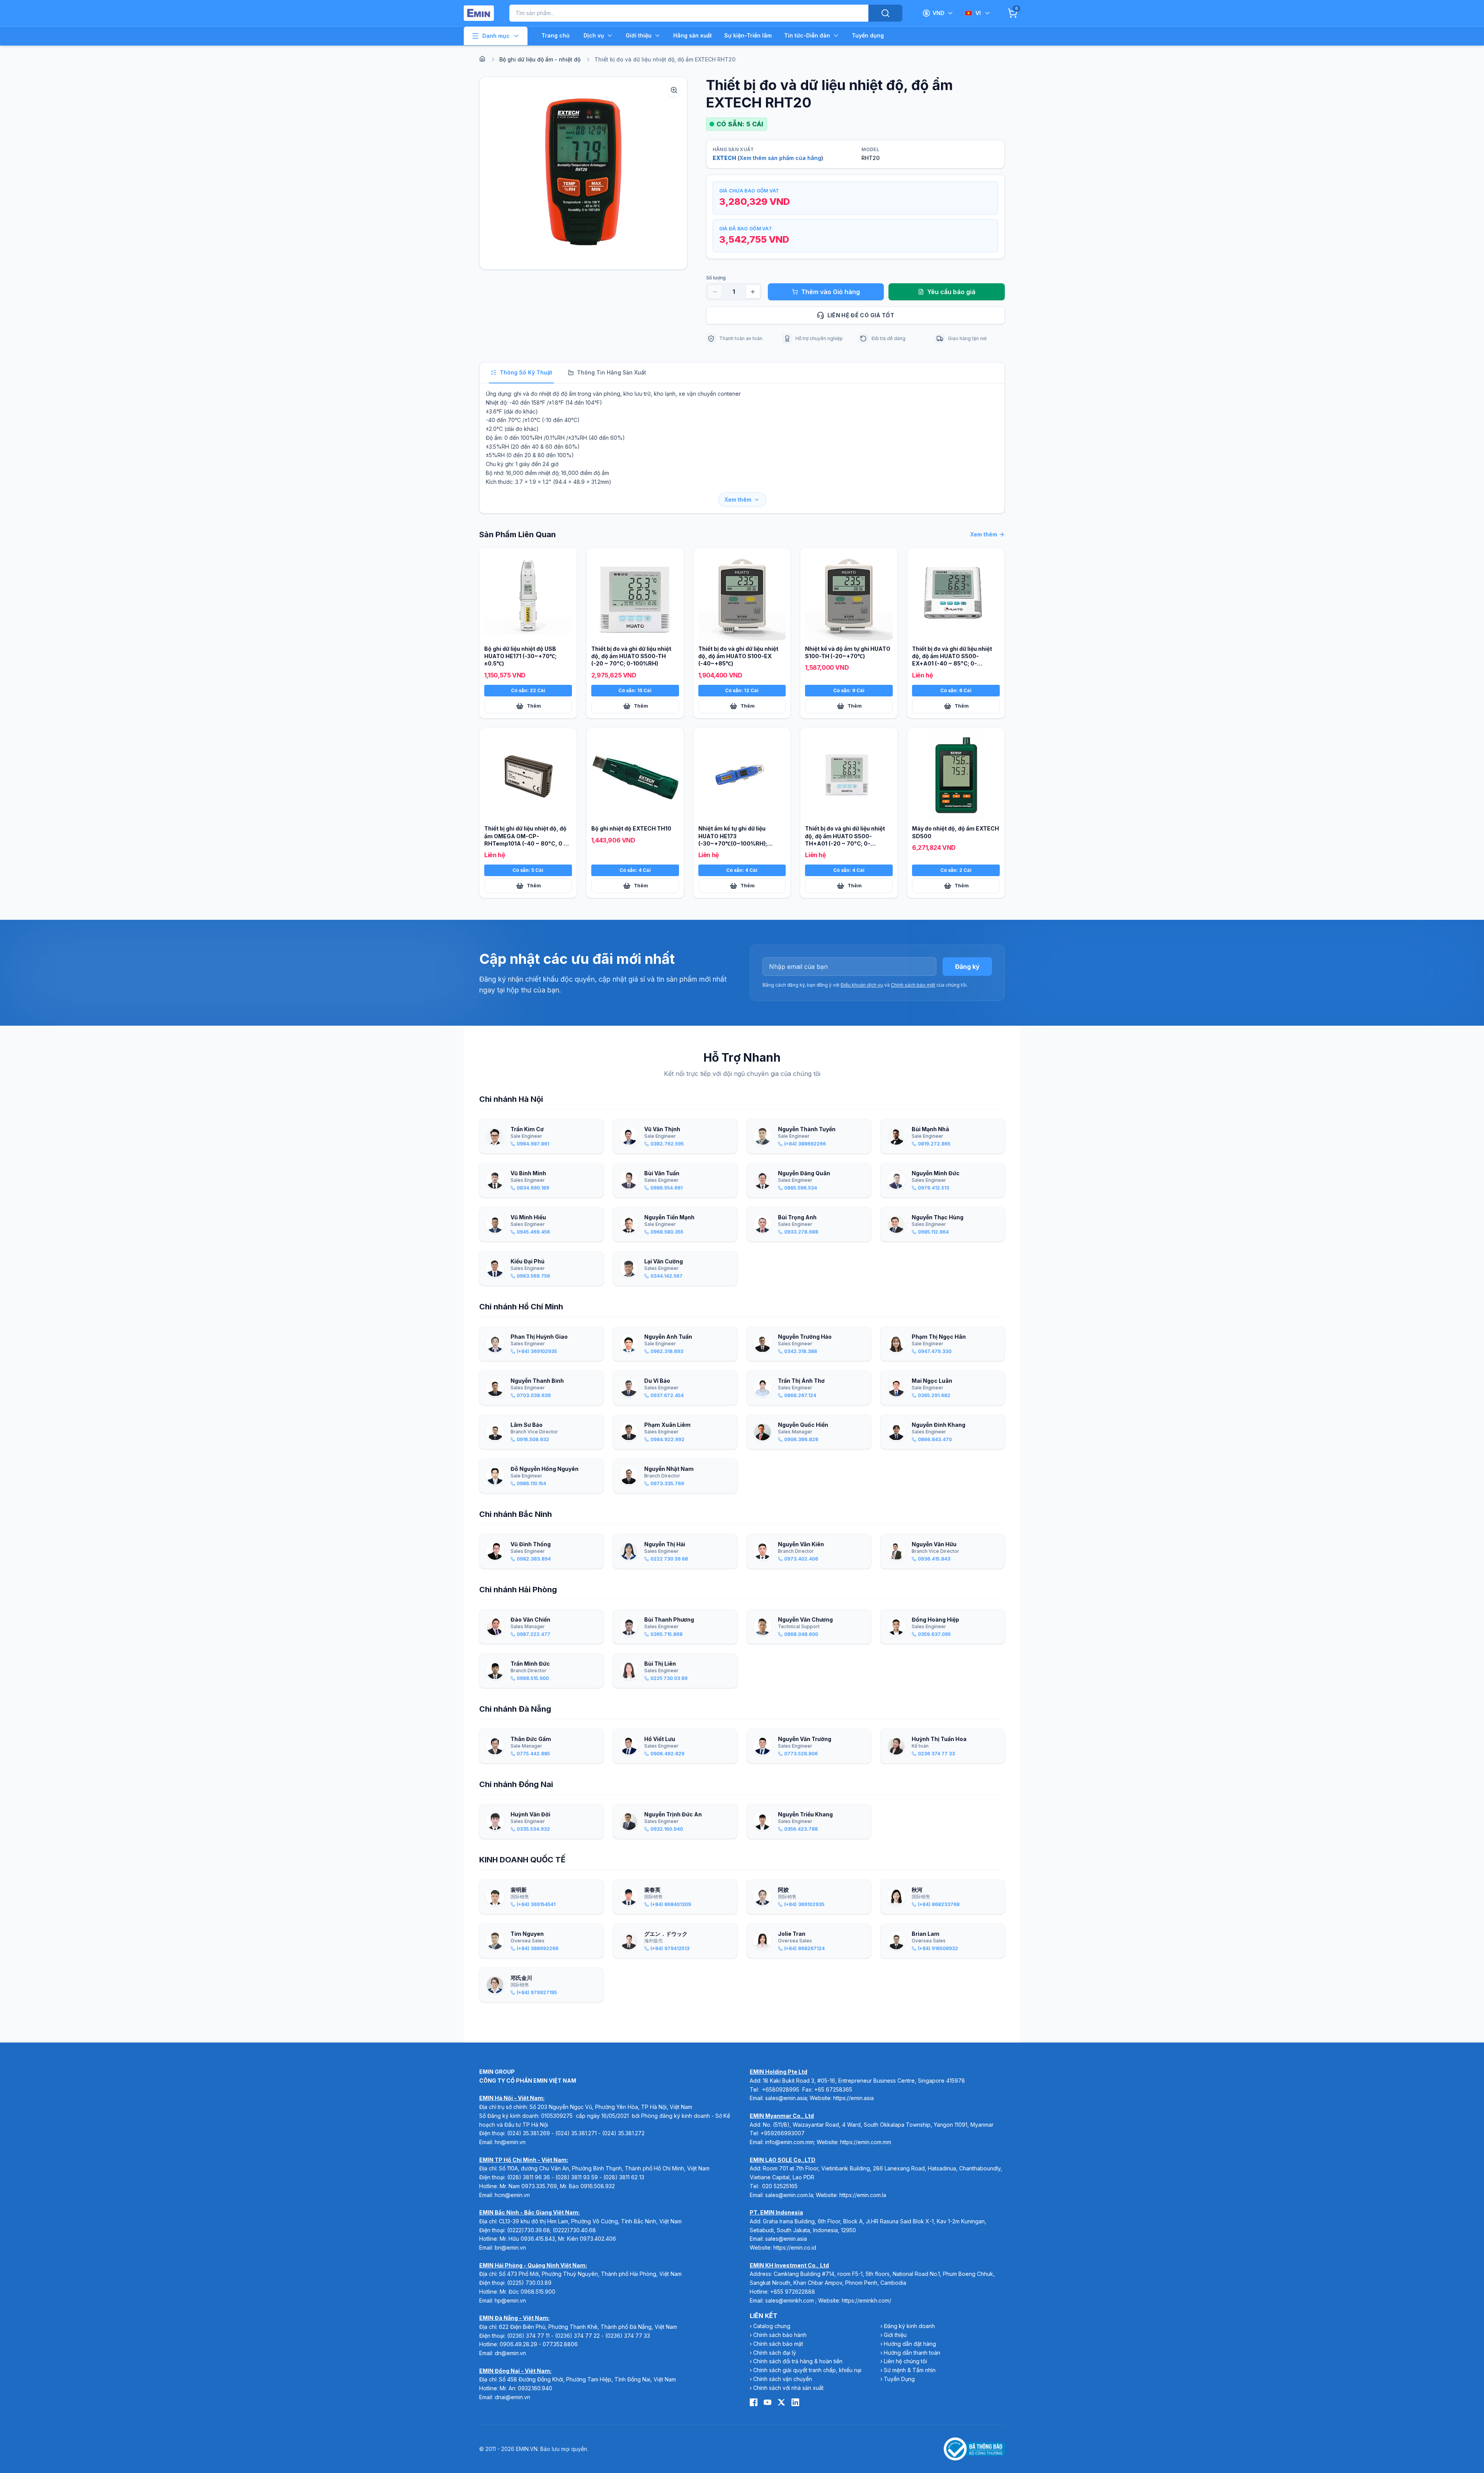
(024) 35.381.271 (576, 2133)
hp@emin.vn (510, 2300)
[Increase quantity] (753, 292)
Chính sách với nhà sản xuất (788, 2388)
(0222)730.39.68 (528, 2230)
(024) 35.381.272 (623, 2133)
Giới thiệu (639, 35)
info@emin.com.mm (790, 2142)
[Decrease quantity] (715, 292)
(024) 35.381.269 (528, 2133)
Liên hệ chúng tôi (905, 2361)
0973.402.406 (598, 2239)
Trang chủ (556, 35)
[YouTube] (768, 2402)
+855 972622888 (793, 2292)
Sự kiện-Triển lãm (748, 35)
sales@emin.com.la (789, 2195)
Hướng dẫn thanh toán (912, 2353)
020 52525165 (780, 2186)
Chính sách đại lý (775, 2353)
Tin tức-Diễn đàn (807, 35)
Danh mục (496, 36)
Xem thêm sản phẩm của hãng (780, 158)
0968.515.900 (538, 2292)
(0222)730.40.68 (575, 2230)
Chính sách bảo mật (913, 985)
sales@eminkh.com (790, 2300)
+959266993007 (783, 2133)
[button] (583, 173)
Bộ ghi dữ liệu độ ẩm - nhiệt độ (540, 59)
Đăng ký (967, 967)
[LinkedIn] (795, 2402)
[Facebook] (754, 2402)
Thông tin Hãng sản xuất (612, 372)
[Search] (885, 13)
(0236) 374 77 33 (628, 2336)
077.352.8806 (560, 2344)
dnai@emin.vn (512, 2397)
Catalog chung (772, 2326)
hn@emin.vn (510, 2142)
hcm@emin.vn (512, 2195)
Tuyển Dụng (899, 2379)
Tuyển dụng (868, 35)
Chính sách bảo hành (780, 2335)
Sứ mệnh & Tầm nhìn (910, 2370)
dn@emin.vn (510, 2353)
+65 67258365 (833, 2089)
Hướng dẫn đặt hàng (910, 2344)
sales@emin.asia (786, 2098)
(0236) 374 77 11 (528, 2336)
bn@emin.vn (510, 2247)
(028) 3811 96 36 (528, 2177)
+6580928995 (781, 2089)
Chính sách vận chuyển (783, 2379)
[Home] (482, 59)
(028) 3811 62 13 (624, 2177)
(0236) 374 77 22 (577, 2336)
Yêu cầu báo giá (951, 292)
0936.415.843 (538, 2239)
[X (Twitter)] (781, 2402)
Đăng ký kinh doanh (909, 2326)
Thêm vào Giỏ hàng (830, 292)
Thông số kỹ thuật (526, 372)
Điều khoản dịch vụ (862, 985)
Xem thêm (738, 500)
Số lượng (716, 278)
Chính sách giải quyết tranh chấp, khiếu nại (807, 2370)
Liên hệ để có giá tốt (861, 315)
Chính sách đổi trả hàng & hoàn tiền (798, 2361)
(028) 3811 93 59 (577, 2177)
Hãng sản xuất (693, 35)
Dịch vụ (594, 35)
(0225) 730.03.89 (529, 2283)
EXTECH (724, 158)
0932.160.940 (535, 2388)
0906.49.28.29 (518, 2344)
